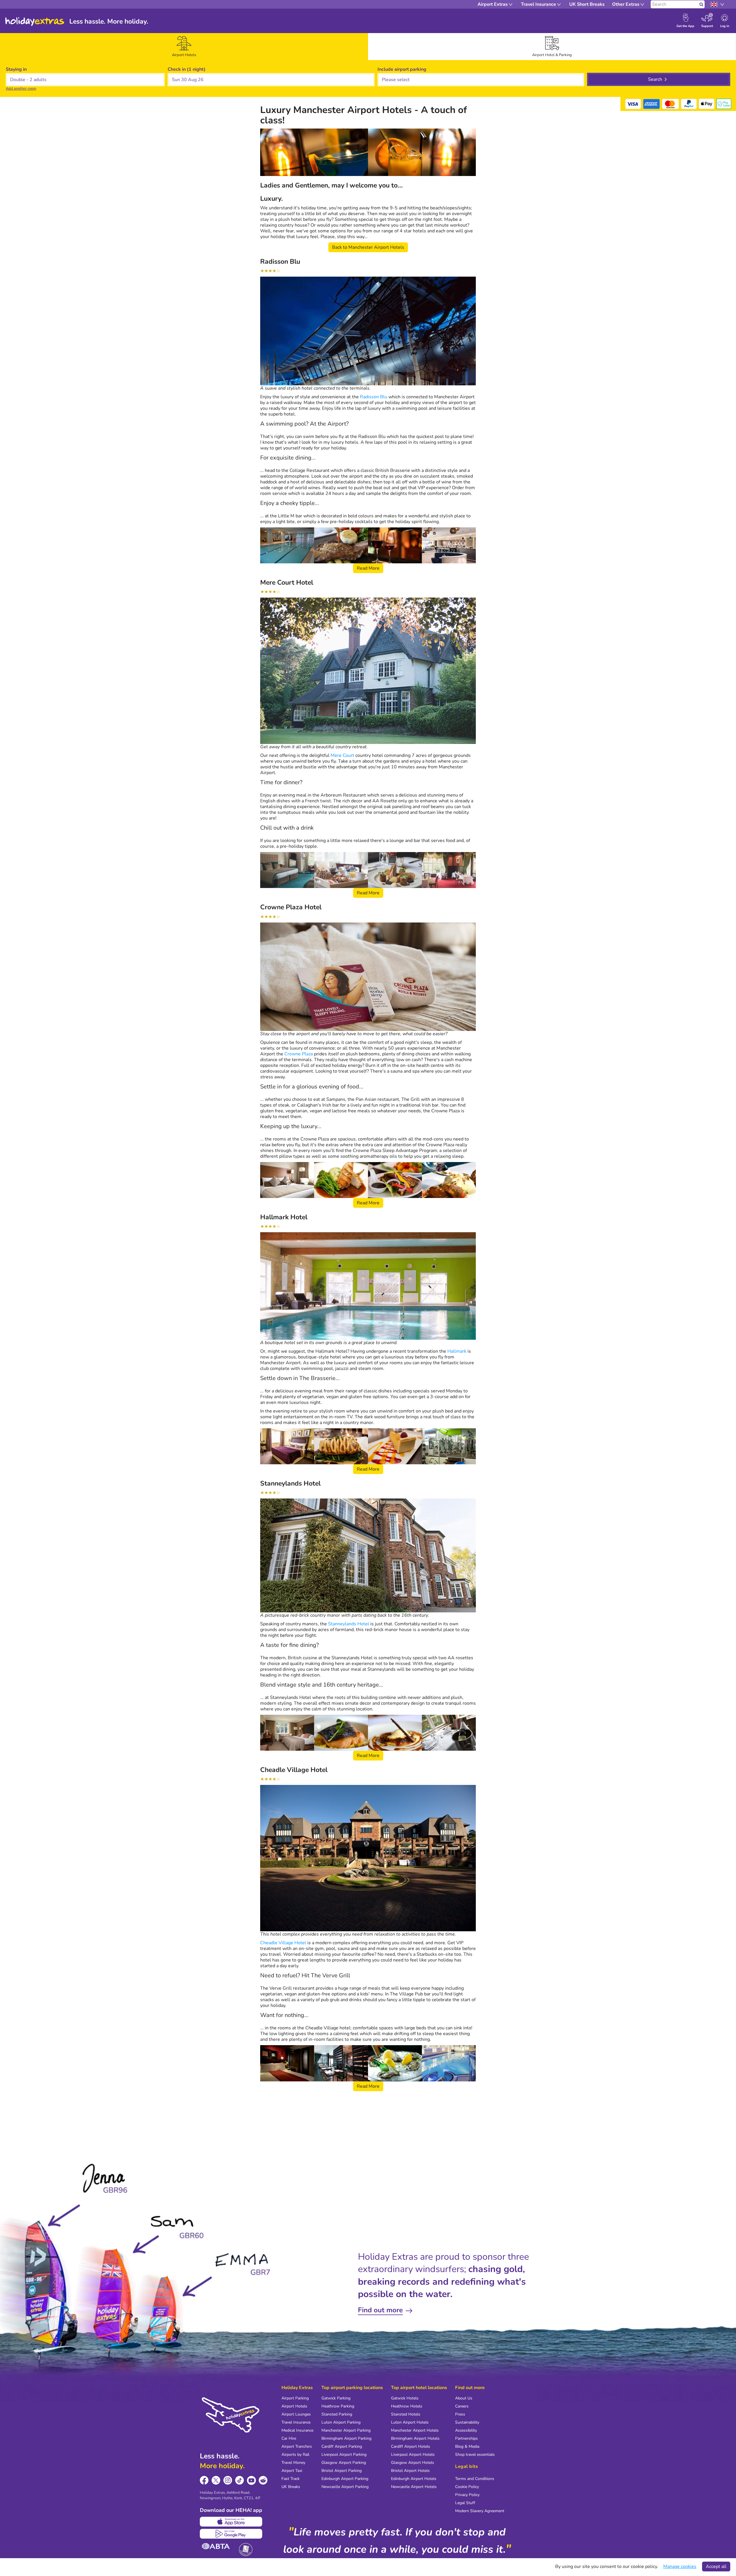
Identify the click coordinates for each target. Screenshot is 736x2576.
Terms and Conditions (475, 2479)
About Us (464, 2398)
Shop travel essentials (475, 2455)
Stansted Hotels (406, 2414)
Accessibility (466, 2430)
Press (460, 2414)
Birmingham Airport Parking (346, 2438)
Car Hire (289, 2438)
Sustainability (467, 2422)
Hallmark (457, 1351)
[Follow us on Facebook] (204, 2480)
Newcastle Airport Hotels (414, 2487)
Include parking (402, 69)
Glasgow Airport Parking (344, 2463)
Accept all (716, 2567)
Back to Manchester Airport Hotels (368, 247)
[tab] (184, 47)
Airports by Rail (295, 2455)
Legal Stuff (465, 2503)
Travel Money (293, 2463)
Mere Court (342, 755)
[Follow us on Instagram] (228, 2480)
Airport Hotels (294, 2406)
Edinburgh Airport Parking (345, 2479)
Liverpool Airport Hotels (413, 2455)
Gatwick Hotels (405, 2398)
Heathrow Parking (338, 2406)
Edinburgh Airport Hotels (414, 2479)
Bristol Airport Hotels (410, 2471)
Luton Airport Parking (341, 2422)
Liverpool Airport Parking (344, 2455)
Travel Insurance (296, 2422)
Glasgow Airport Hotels (413, 2463)
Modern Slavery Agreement (480, 2511)
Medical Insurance (297, 2430)
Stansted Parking (337, 2414)
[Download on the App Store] (231, 2522)
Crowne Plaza (299, 1054)
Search (655, 79)
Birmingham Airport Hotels (415, 2438)
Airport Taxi (292, 2471)
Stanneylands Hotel (349, 1624)
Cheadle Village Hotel (283, 1943)
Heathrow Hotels (407, 2406)
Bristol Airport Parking (342, 2471)
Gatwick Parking (336, 2398)
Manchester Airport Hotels (415, 2430)
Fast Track (291, 2479)
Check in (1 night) (187, 69)
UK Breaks (291, 2487)
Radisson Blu (374, 397)
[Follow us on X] (216, 2480)
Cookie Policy (467, 2487)
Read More (368, 568)
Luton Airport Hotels (410, 2422)
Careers (462, 2406)
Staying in (16, 69)
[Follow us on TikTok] (240, 2480)
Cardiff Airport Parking (342, 2446)
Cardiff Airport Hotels (411, 2446)
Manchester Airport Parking (346, 2430)
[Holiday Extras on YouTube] (251, 2480)
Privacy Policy (467, 2495)
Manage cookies (680, 2567)
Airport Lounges (296, 2414)
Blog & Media (467, 2446)
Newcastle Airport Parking (345, 2487)
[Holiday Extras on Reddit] (263, 2480)
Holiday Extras (35, 22)
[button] (271, 80)
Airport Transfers (297, 2446)
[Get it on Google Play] (231, 2534)
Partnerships (466, 2438)
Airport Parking (295, 2398)
